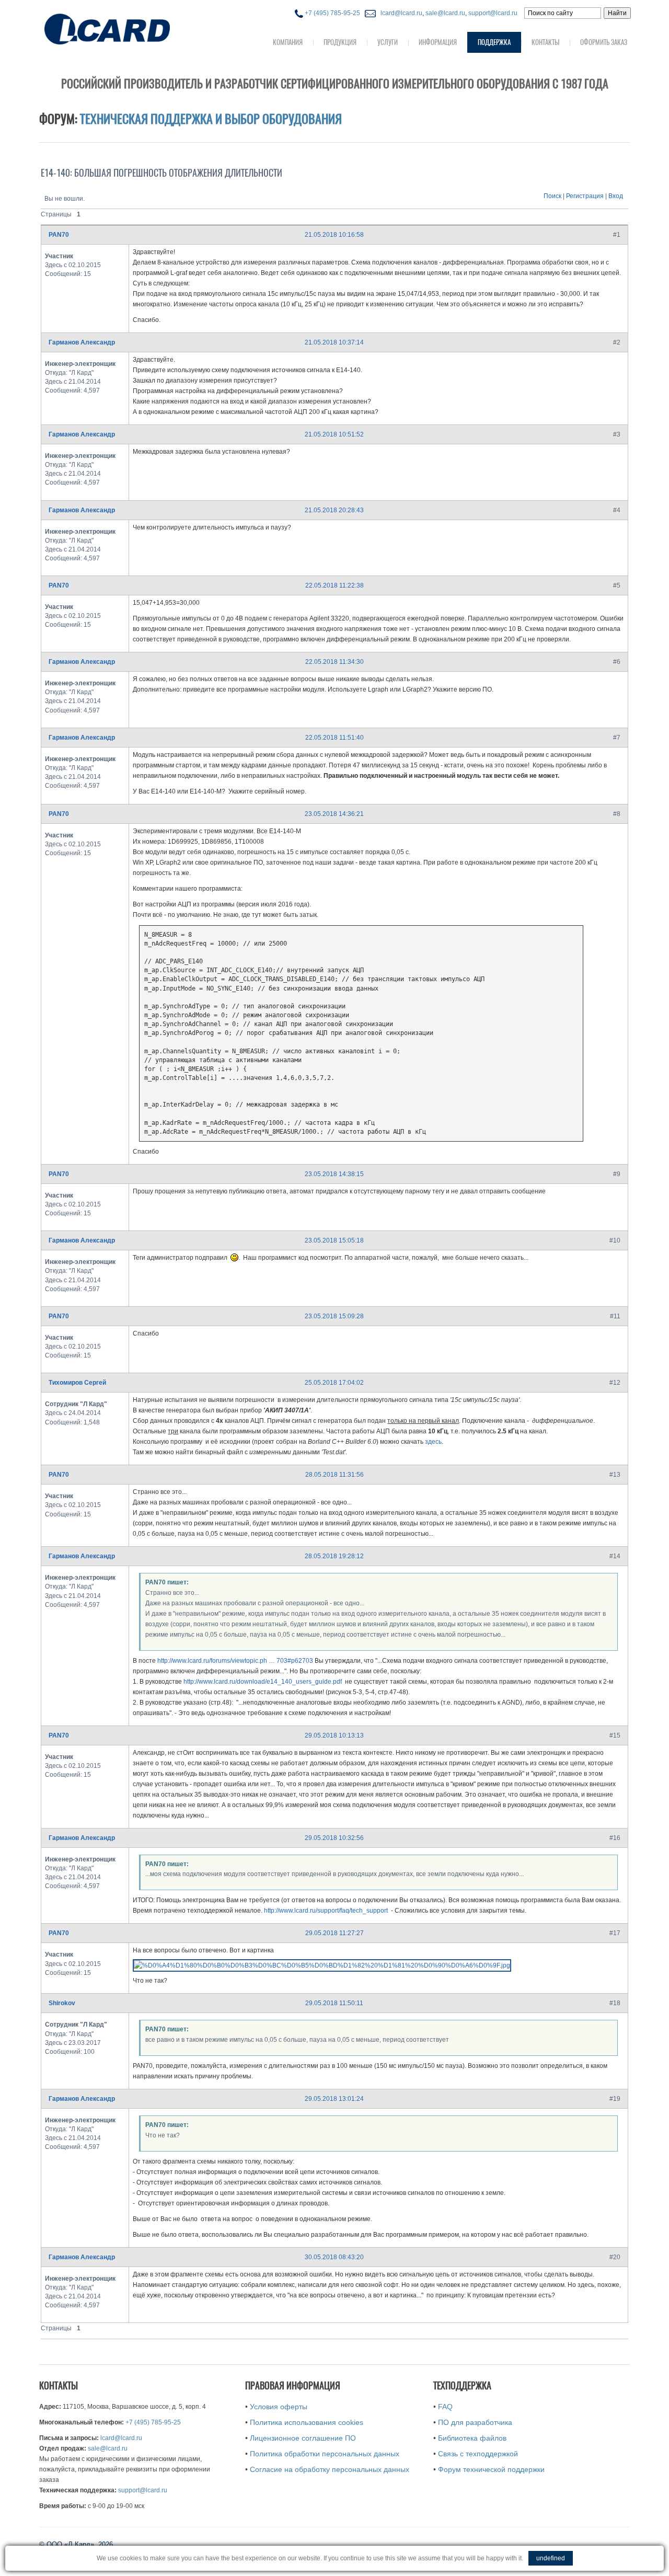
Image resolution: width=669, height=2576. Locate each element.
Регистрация (585, 196)
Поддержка (494, 42)
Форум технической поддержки (491, 2469)
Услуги (388, 42)
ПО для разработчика (475, 2422)
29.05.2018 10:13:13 (334, 1735)
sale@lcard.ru (445, 13)
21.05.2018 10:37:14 (334, 342)
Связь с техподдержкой (478, 2454)
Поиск (552, 196)
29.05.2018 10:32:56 (334, 1838)
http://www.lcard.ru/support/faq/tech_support (326, 1911)
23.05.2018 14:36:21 (334, 814)
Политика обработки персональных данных (325, 2454)
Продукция (340, 42)
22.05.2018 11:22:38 (334, 585)
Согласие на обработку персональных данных (330, 2469)
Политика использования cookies (307, 2422)
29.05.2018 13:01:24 (334, 2099)
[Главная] (128, 28)
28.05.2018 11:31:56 (334, 1475)
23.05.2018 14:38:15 (334, 1174)
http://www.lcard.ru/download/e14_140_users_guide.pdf (263, 1682)
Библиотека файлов (472, 2438)
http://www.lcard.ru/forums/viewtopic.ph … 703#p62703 (235, 1661)
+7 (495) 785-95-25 (332, 13)
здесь (433, 1442)
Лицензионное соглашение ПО (303, 2438)
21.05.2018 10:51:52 (334, 434)
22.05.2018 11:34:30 (334, 662)
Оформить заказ (604, 42)
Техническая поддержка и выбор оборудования (211, 119)
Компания (288, 42)
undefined (551, 2558)
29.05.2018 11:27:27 (334, 1933)
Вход (616, 196)
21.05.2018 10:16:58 (334, 235)
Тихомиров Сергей (77, 1383)
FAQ (445, 2407)
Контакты (545, 42)
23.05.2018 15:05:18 (334, 1240)
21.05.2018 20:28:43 (334, 510)
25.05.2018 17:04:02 (334, 1383)
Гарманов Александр (82, 342)
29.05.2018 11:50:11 (334, 2003)
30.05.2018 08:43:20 (334, 2257)
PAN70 (59, 235)
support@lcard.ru (493, 13)
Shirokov (62, 2003)
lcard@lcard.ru (400, 13)
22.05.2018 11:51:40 (334, 738)
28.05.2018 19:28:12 (334, 1556)
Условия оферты (279, 2407)
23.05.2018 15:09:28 (334, 1316)
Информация (438, 42)
